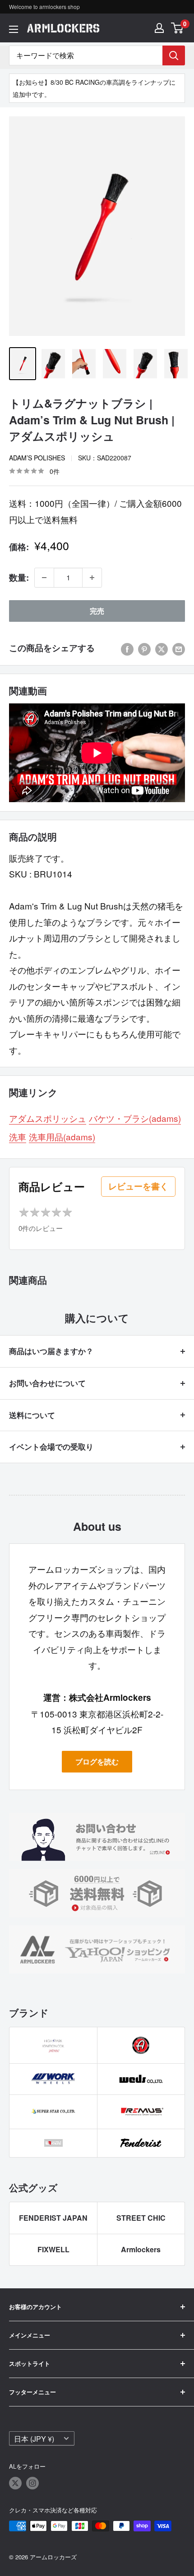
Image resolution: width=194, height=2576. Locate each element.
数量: (19, 577)
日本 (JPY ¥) (34, 2438)
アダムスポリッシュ (48, 1118)
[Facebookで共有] (127, 648)
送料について (32, 1415)
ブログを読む (97, 1761)
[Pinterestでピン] (144, 648)
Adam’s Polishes (37, 458)
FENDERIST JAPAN (53, 2218)
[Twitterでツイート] (162, 648)
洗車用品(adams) (62, 1136)
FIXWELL (53, 2249)
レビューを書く (138, 1186)
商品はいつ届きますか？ (51, 1351)
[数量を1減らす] (44, 578)
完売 (97, 611)
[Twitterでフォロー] (15, 2483)
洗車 (18, 1136)
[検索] (174, 55)
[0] (178, 28)
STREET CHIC (141, 2218)
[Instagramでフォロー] (32, 2483)
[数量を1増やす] (92, 578)
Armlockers (141, 2249)
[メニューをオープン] (14, 29)
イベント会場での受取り (51, 1446)
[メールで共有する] (179, 648)
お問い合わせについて (47, 1383)
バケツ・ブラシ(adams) (135, 1118)
